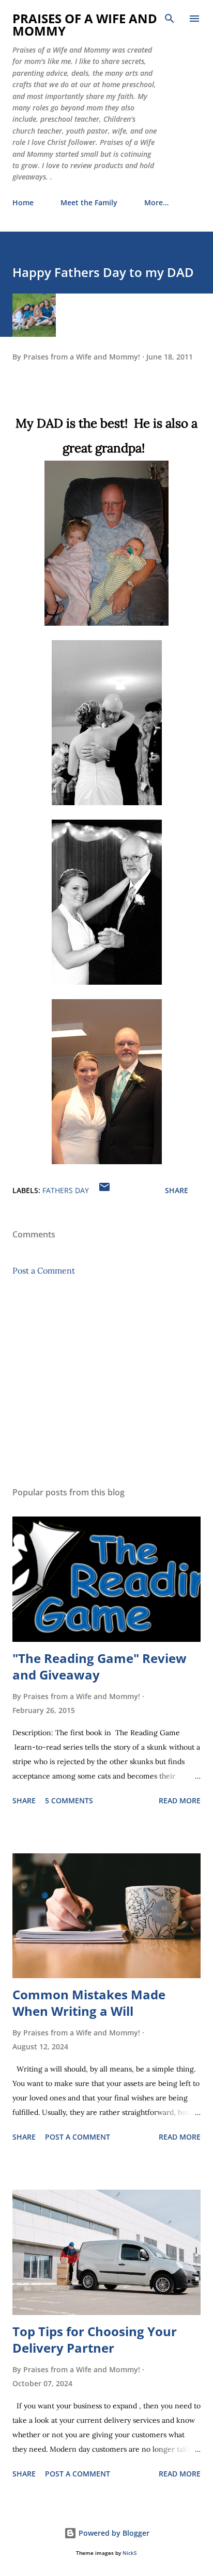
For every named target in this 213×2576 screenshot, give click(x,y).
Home (23, 202)
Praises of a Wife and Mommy (85, 25)
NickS (130, 2553)
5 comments (69, 1800)
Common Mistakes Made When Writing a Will (89, 2003)
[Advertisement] (106, 1381)
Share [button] (177, 1190)
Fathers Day (66, 1190)
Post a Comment (44, 1270)
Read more (180, 1800)
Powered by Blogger (113, 2533)
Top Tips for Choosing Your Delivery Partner (95, 2339)
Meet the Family (89, 202)
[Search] (170, 19)
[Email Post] (104, 1190)
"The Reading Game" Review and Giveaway (100, 1666)
